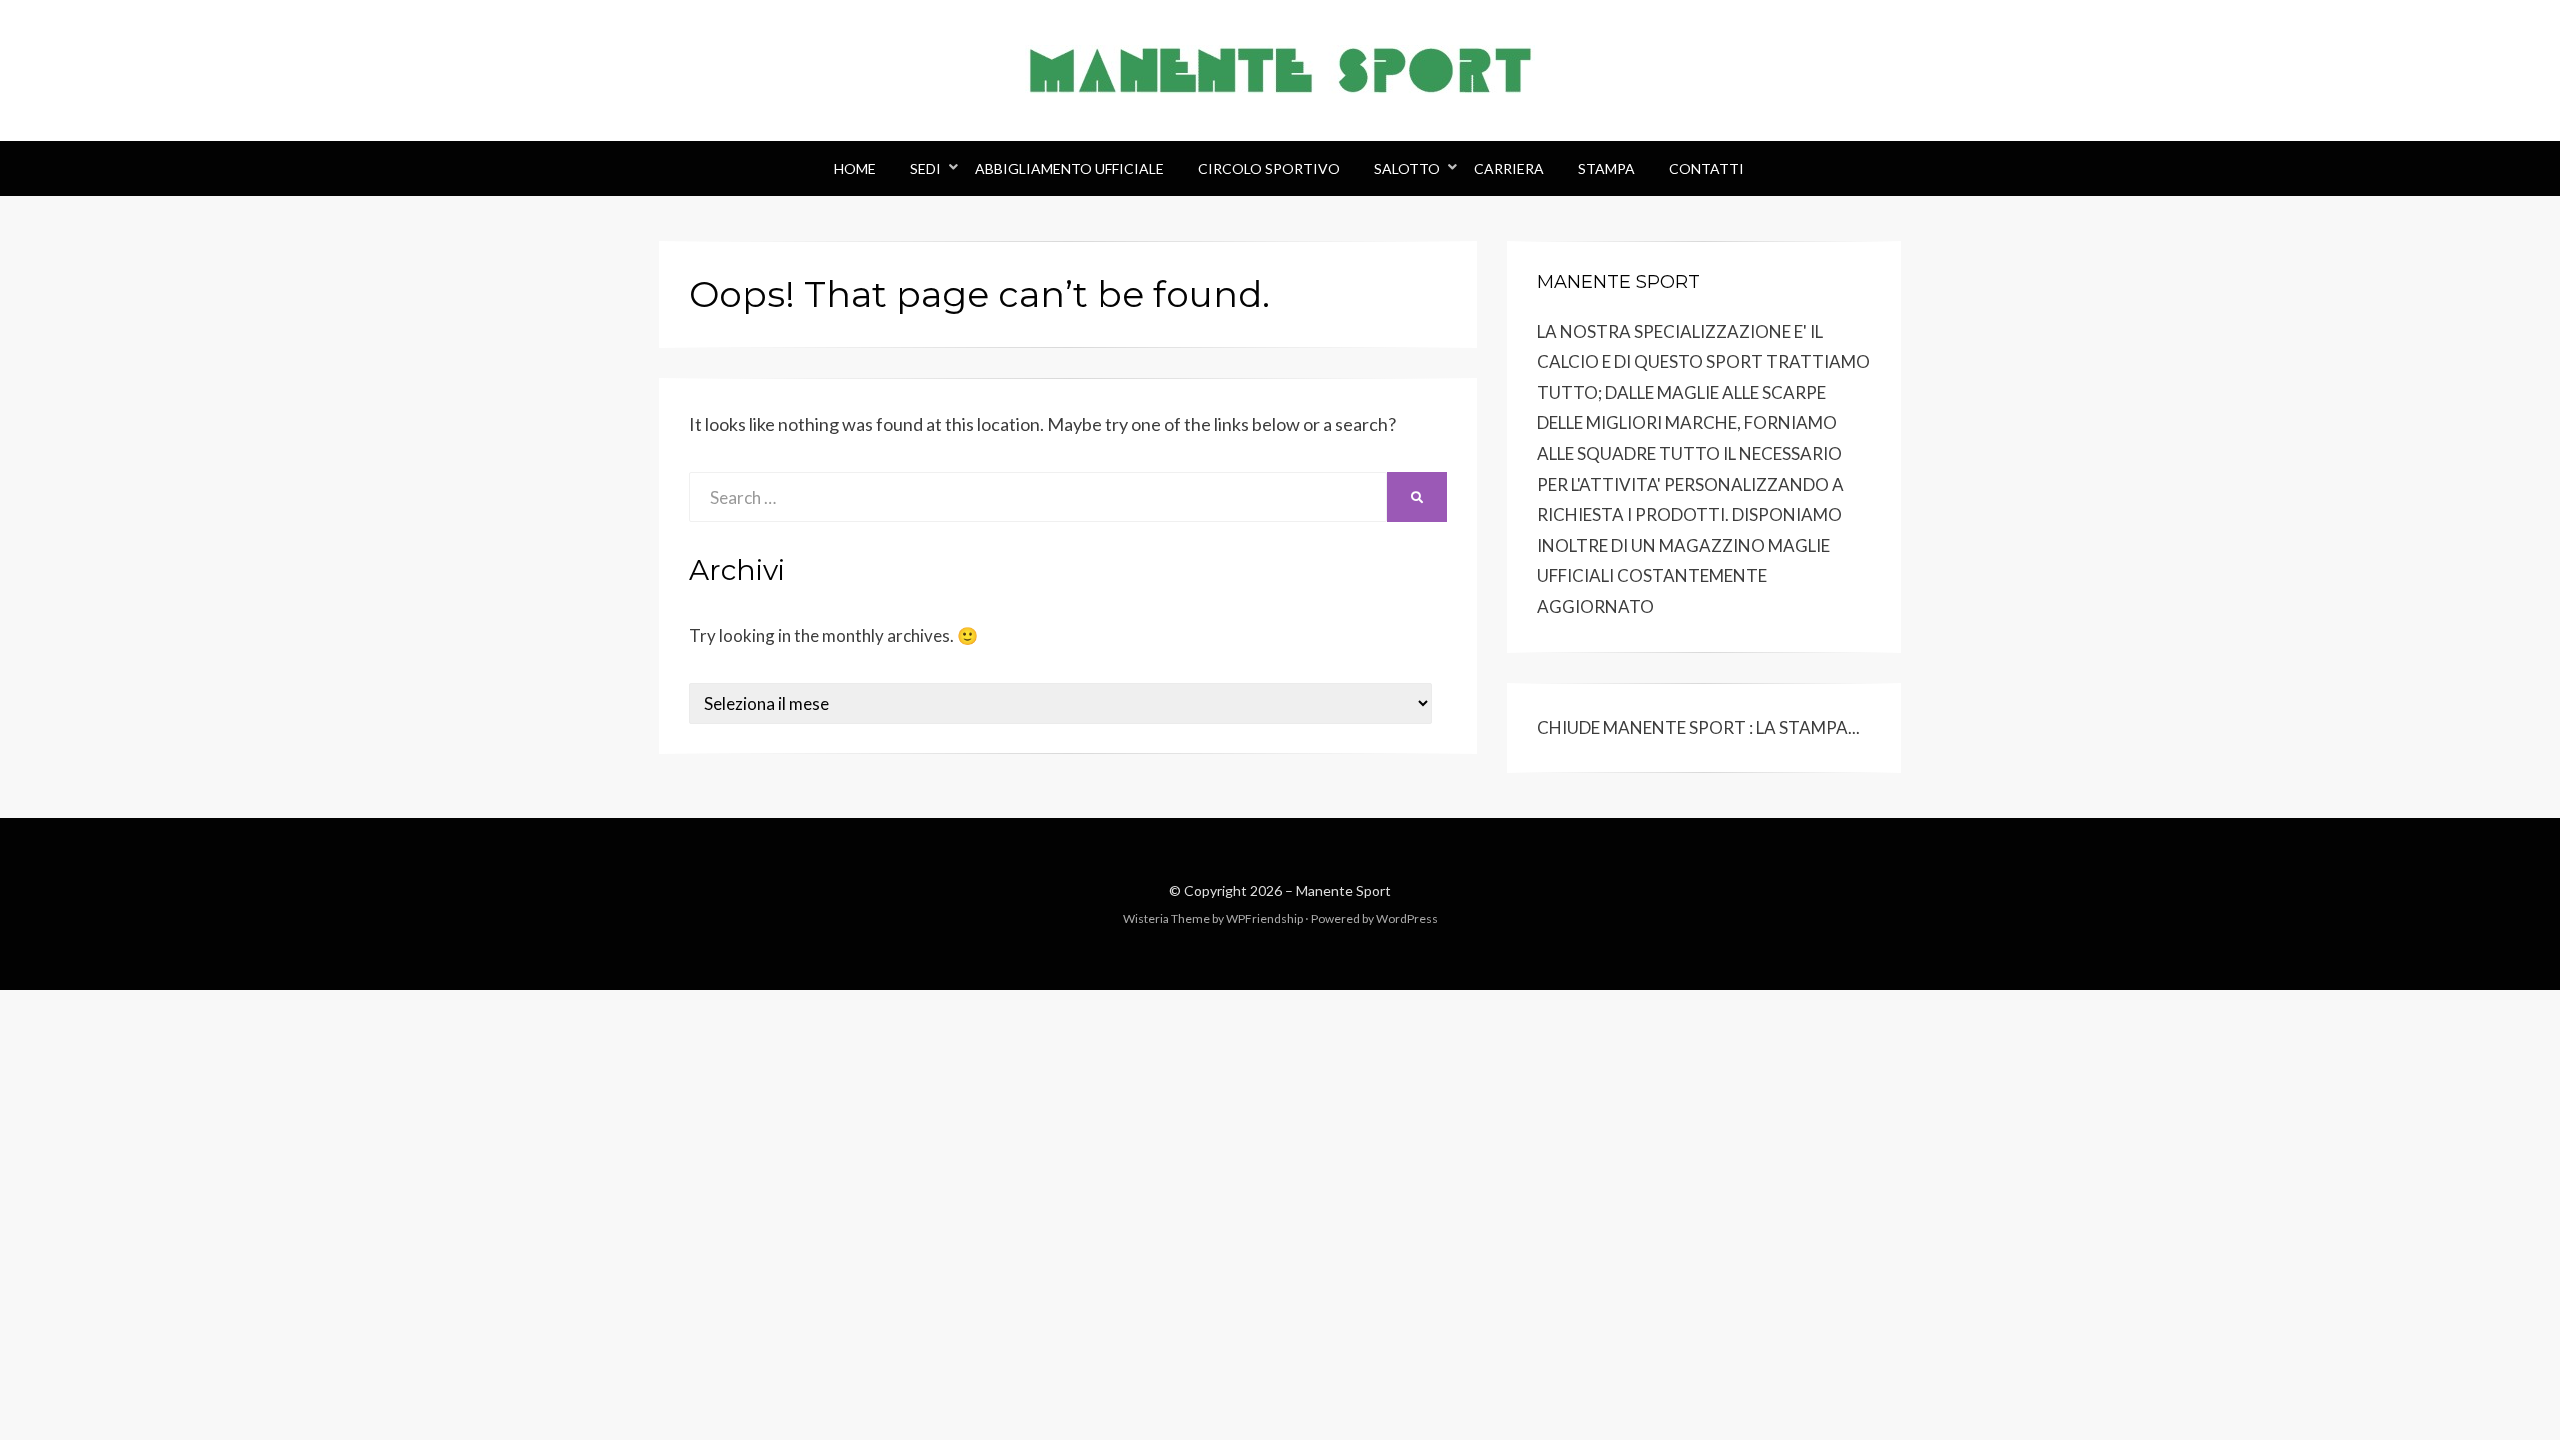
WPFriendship (1264, 918)
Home (855, 168)
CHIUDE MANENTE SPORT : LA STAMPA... (1698, 727)
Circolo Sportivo (1269, 168)
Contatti (1706, 168)
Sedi (925, 168)
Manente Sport (1343, 890)
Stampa (1606, 168)
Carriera (1509, 168)
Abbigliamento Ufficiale (1069, 168)
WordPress (1407, 918)
